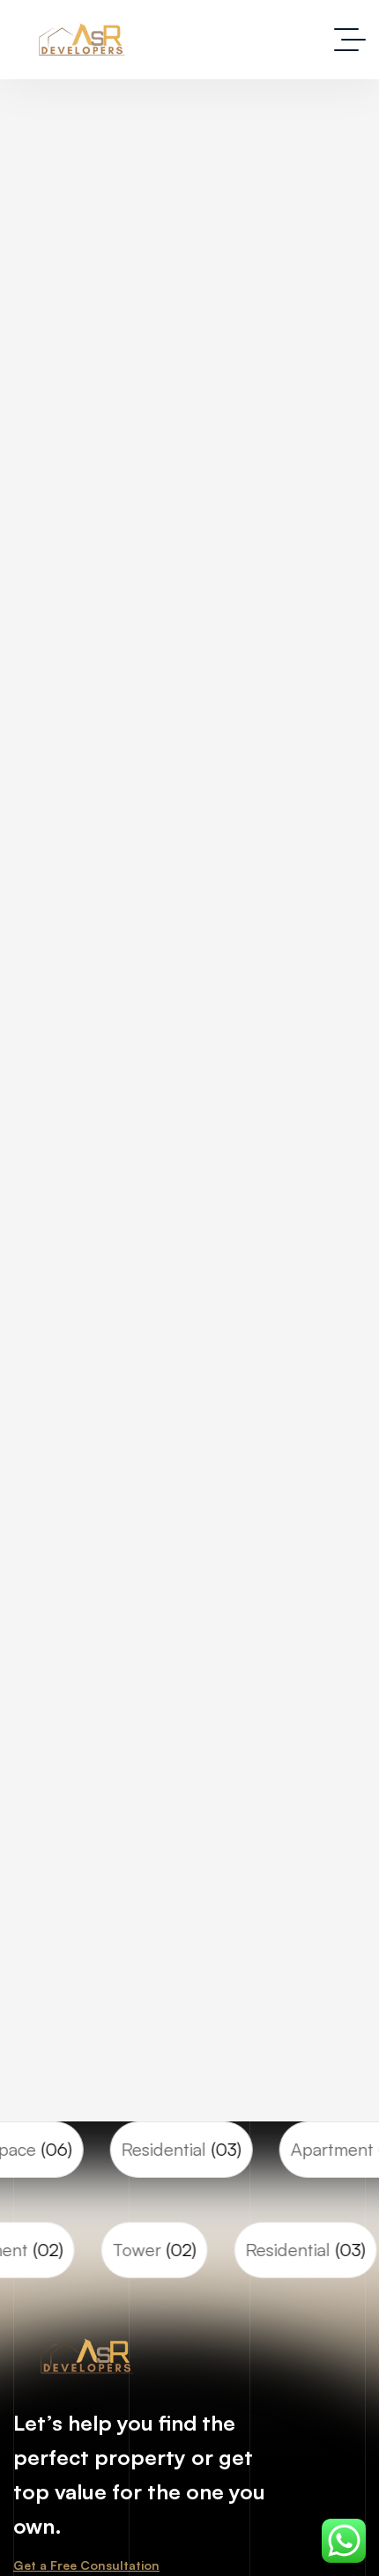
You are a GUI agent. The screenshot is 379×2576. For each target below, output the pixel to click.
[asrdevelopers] (85, 40)
